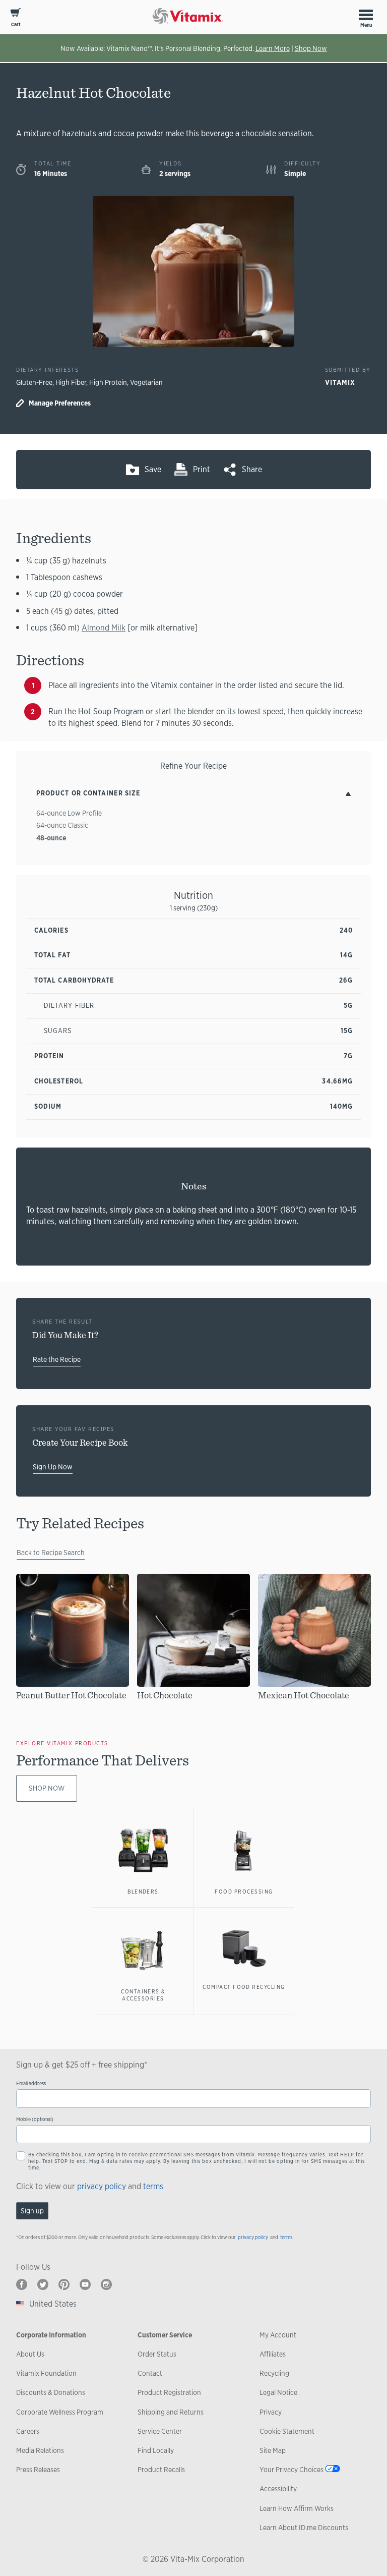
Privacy (271, 2412)
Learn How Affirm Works (297, 2508)
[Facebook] (22, 2284)
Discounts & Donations (51, 2392)
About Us (30, 2354)
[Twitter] (43, 2284)
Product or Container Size (88, 793)
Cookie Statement (287, 2431)
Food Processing (244, 1892)
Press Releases (38, 2470)
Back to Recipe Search (51, 1553)
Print (202, 469)
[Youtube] (85, 2284)
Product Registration (169, 2392)
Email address (31, 2083)
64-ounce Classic (62, 825)
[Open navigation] (366, 15)
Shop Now (311, 48)
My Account (278, 2335)
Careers (28, 2431)
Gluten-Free (34, 382)
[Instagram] (106, 2284)
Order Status (157, 2354)
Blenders (143, 1892)
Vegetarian (146, 382)
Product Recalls (161, 2470)
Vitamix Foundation (46, 2373)
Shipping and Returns (171, 2412)
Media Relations (40, 2450)
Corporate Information (51, 2335)
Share (252, 469)
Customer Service (165, 2335)
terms (153, 2186)
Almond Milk (104, 628)
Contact (150, 2373)
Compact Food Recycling (244, 1987)
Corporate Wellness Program (60, 2412)
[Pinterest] (64, 2284)
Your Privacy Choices (292, 2470)
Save (153, 469)
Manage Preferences (60, 403)
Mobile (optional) (35, 2119)
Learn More (273, 48)
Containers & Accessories (143, 1995)
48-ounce (51, 838)
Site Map (273, 2450)
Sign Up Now (53, 1467)
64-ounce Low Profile (69, 813)
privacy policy (102, 2186)
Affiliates (273, 2354)
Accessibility (278, 2489)
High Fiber (71, 382)
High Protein (108, 382)
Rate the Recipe (57, 1359)
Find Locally (156, 2450)
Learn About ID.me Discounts (304, 2528)
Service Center (160, 2431)
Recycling (274, 2373)
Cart (16, 24)
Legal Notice (278, 2392)
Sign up (32, 2211)
